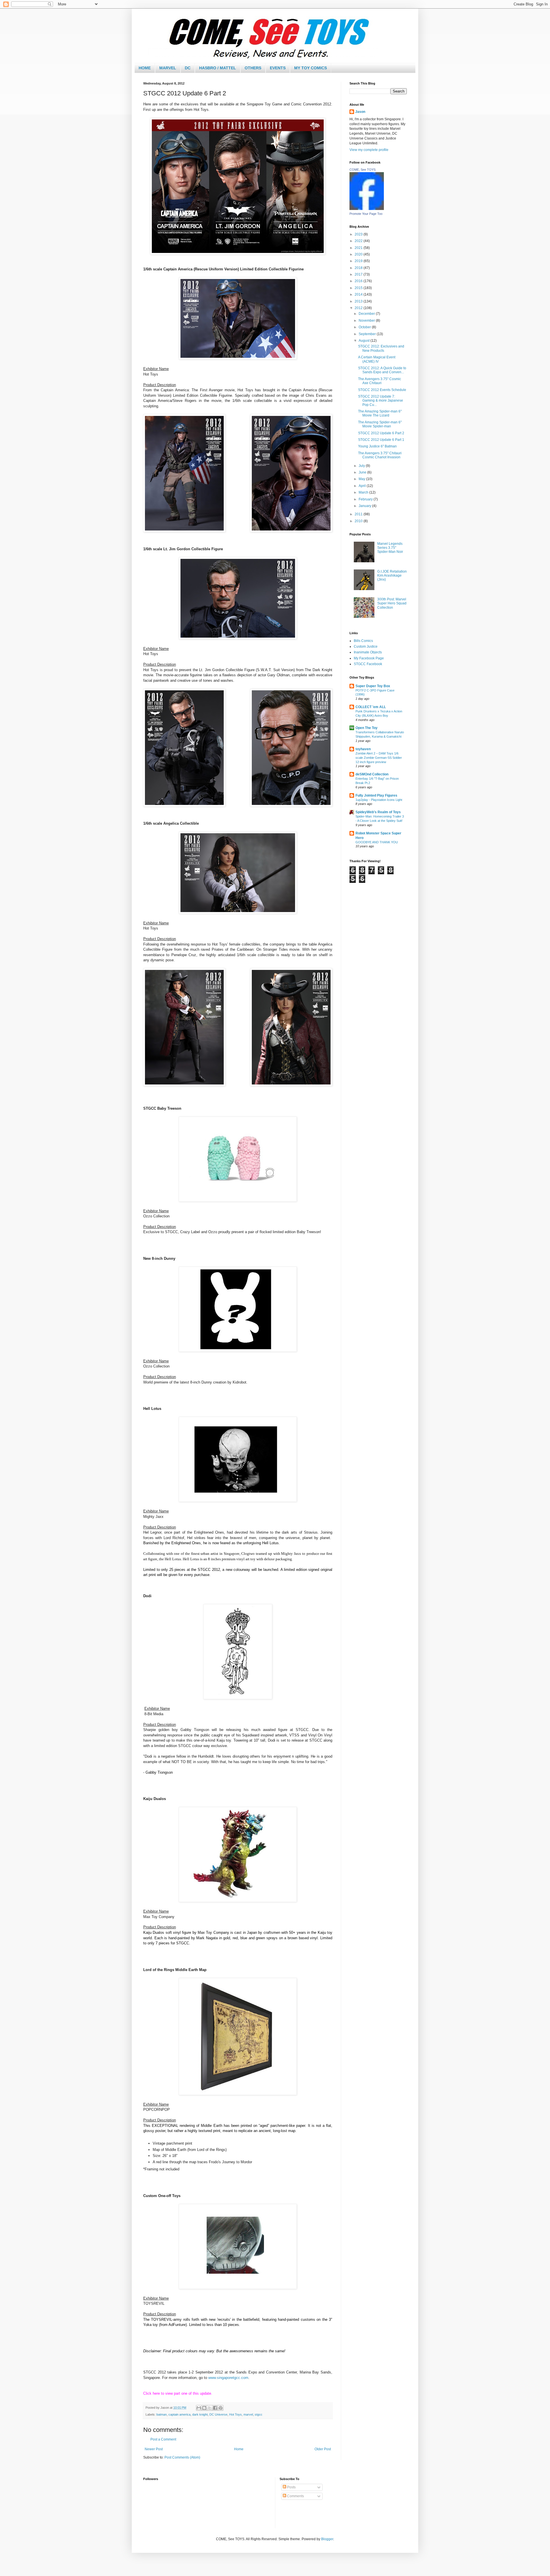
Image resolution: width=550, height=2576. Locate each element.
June (363, 472)
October (365, 327)
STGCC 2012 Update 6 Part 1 (381, 440)
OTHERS (253, 68)
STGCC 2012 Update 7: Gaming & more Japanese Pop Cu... (381, 401)
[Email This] (199, 2408)
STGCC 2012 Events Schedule (382, 390)
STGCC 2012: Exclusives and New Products (381, 348)
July (362, 466)
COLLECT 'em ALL (371, 707)
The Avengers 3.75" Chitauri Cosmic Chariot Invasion (380, 455)
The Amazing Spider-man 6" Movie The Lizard (380, 413)
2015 (359, 288)
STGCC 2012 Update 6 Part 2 (381, 433)
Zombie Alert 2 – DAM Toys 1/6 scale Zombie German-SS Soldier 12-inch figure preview (379, 758)
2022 (359, 241)
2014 (359, 294)
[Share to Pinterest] (221, 2408)
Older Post (323, 2449)
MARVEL (168, 68)
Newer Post (154, 2449)
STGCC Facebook (368, 664)
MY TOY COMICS (311, 68)
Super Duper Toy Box (373, 686)
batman (162, 2414)
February (366, 499)
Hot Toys (235, 2414)
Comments (295, 2496)
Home (239, 2449)
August (365, 341)
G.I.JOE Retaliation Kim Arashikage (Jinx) (392, 576)
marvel (248, 2414)
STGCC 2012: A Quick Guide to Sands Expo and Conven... (382, 370)
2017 (359, 274)
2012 (359, 308)
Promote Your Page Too (366, 214)
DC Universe (218, 2414)
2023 (359, 234)
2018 (359, 268)
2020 (359, 254)
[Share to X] (210, 2408)
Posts (291, 2487)
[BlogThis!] (204, 2408)
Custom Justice (366, 647)
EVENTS (278, 68)
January (365, 506)
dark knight (200, 2414)
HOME (145, 68)
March (364, 492)
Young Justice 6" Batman (377, 446)
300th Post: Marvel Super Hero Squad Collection (392, 603)
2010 (359, 521)
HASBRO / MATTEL (218, 68)
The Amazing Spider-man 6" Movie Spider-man (380, 424)
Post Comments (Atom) (182, 2457)
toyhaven (363, 749)
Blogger (327, 2539)
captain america (179, 2414)
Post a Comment (163, 2439)
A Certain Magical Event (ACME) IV (377, 359)
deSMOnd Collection (372, 774)
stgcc (259, 2414)
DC (188, 68)
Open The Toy (367, 728)
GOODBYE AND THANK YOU (377, 842)
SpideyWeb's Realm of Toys (378, 812)
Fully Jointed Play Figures (376, 795)
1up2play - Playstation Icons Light (379, 800)
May (362, 479)
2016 (359, 281)
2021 (359, 248)
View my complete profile (369, 150)
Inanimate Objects (368, 652)
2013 (359, 301)
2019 (359, 261)
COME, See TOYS (363, 170)
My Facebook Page (369, 658)
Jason (360, 112)
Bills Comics (363, 641)
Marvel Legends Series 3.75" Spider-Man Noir (390, 548)
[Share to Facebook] (215, 2408)
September (368, 334)
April (363, 486)
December (367, 314)
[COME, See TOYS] (367, 209)
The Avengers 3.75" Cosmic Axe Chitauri (380, 381)
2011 (359, 514)
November (367, 321)
